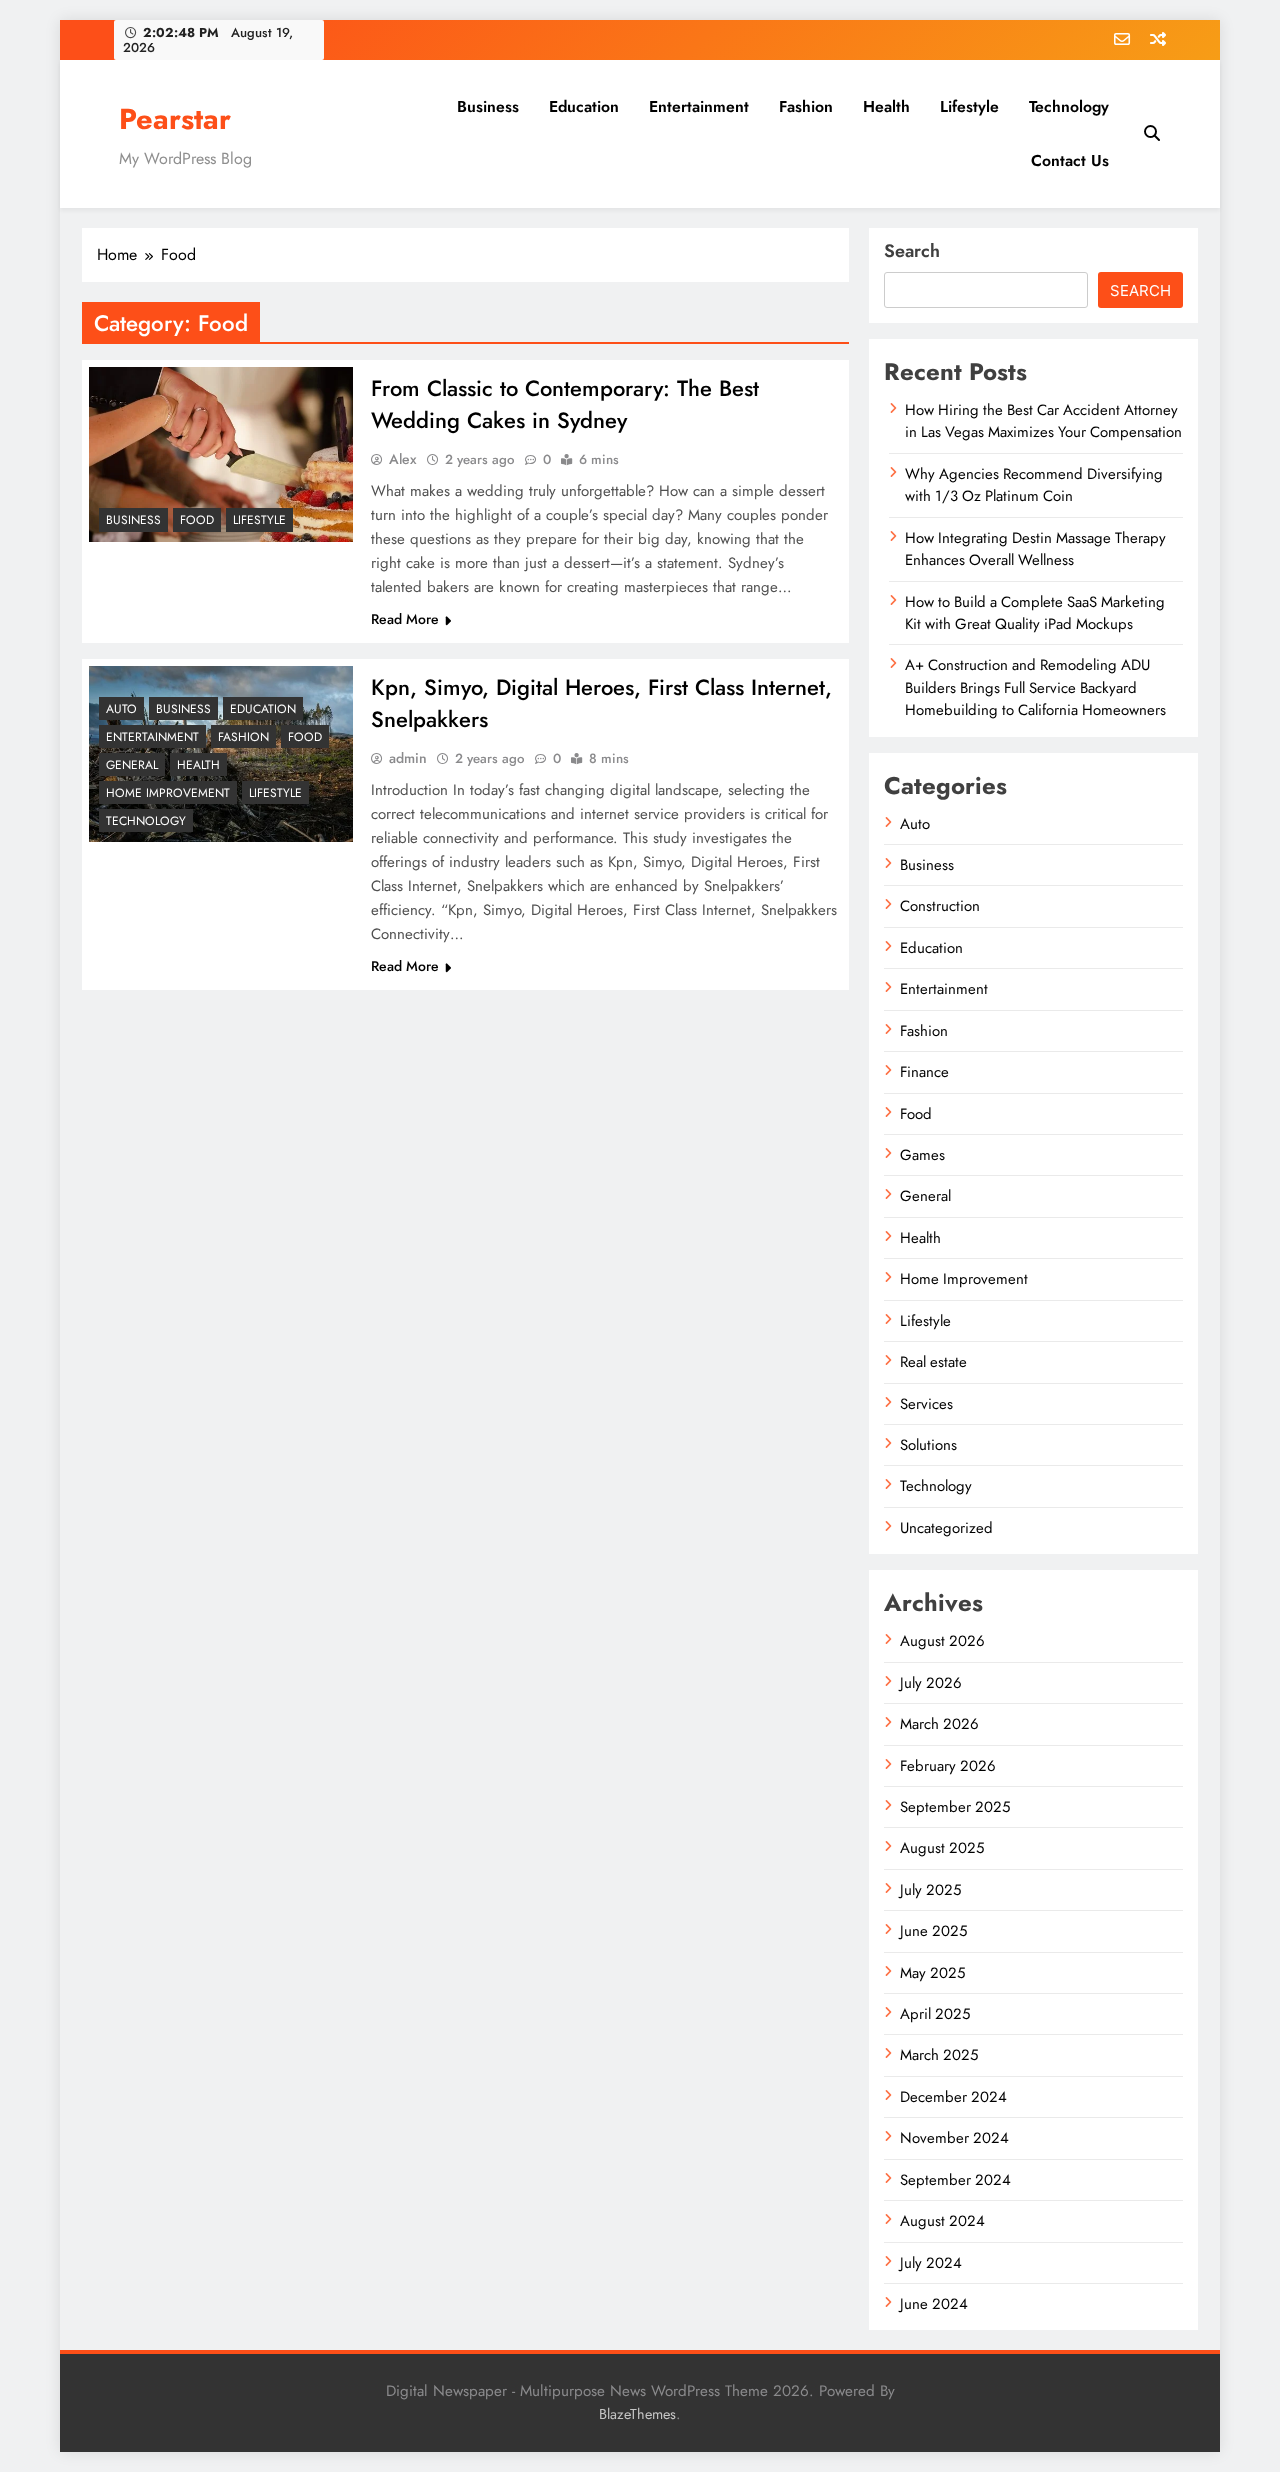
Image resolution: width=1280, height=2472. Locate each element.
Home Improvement (168, 793)
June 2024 (934, 2304)
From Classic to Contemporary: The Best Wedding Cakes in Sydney (565, 404)
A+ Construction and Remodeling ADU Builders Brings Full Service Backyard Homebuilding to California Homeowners (1035, 687)
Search (912, 251)
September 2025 (955, 1807)
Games (922, 1155)
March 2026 (939, 1724)
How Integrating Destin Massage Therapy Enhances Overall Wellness (1035, 549)
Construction (940, 906)
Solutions (928, 1445)
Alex (403, 459)
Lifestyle (969, 106)
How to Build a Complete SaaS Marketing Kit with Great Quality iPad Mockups (1035, 613)
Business (488, 106)
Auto (121, 709)
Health (886, 106)
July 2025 (930, 1890)
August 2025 (942, 1848)
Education (584, 106)
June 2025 (933, 1931)
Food (197, 520)
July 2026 (931, 1683)
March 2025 (939, 2055)
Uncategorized (946, 1528)
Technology (1069, 106)
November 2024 (954, 2138)
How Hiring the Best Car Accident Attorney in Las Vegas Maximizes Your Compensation (1043, 421)
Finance (924, 1072)
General (132, 765)
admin (408, 758)
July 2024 (931, 2263)
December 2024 (953, 2097)
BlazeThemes (637, 2414)
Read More (405, 619)
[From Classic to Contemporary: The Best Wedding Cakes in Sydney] (221, 454)
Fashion (806, 106)
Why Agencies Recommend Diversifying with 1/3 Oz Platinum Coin (1034, 485)
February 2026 (948, 1766)
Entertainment (699, 106)
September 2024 (955, 2180)
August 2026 (942, 1641)
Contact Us (1070, 160)
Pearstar (175, 119)
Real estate (933, 1362)
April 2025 (935, 2014)
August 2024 (942, 2221)
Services (926, 1404)
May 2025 (932, 1973)
